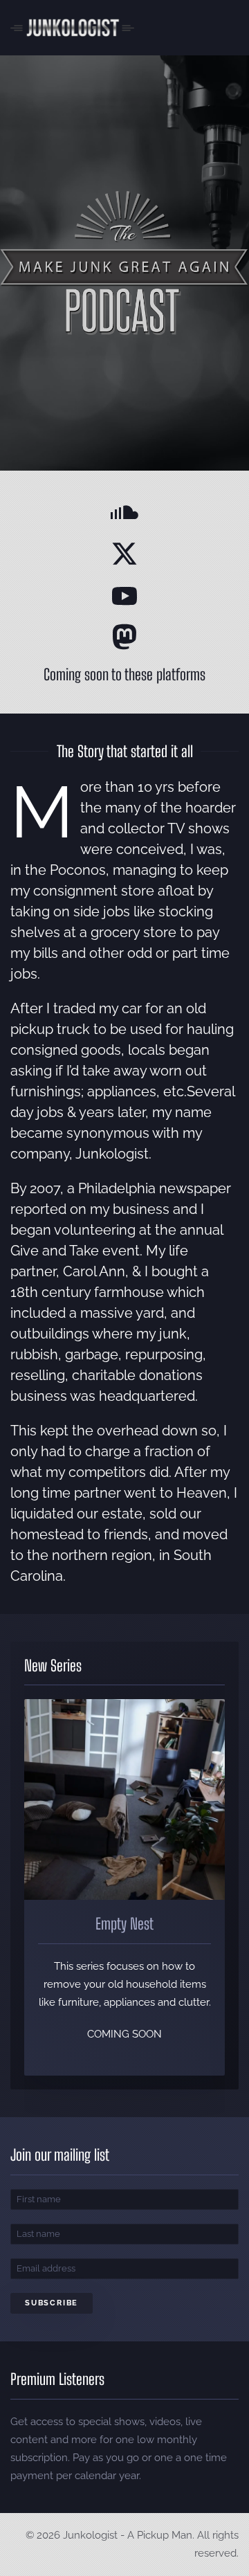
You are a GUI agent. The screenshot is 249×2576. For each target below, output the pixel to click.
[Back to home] (72, 28)
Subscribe (52, 2303)
